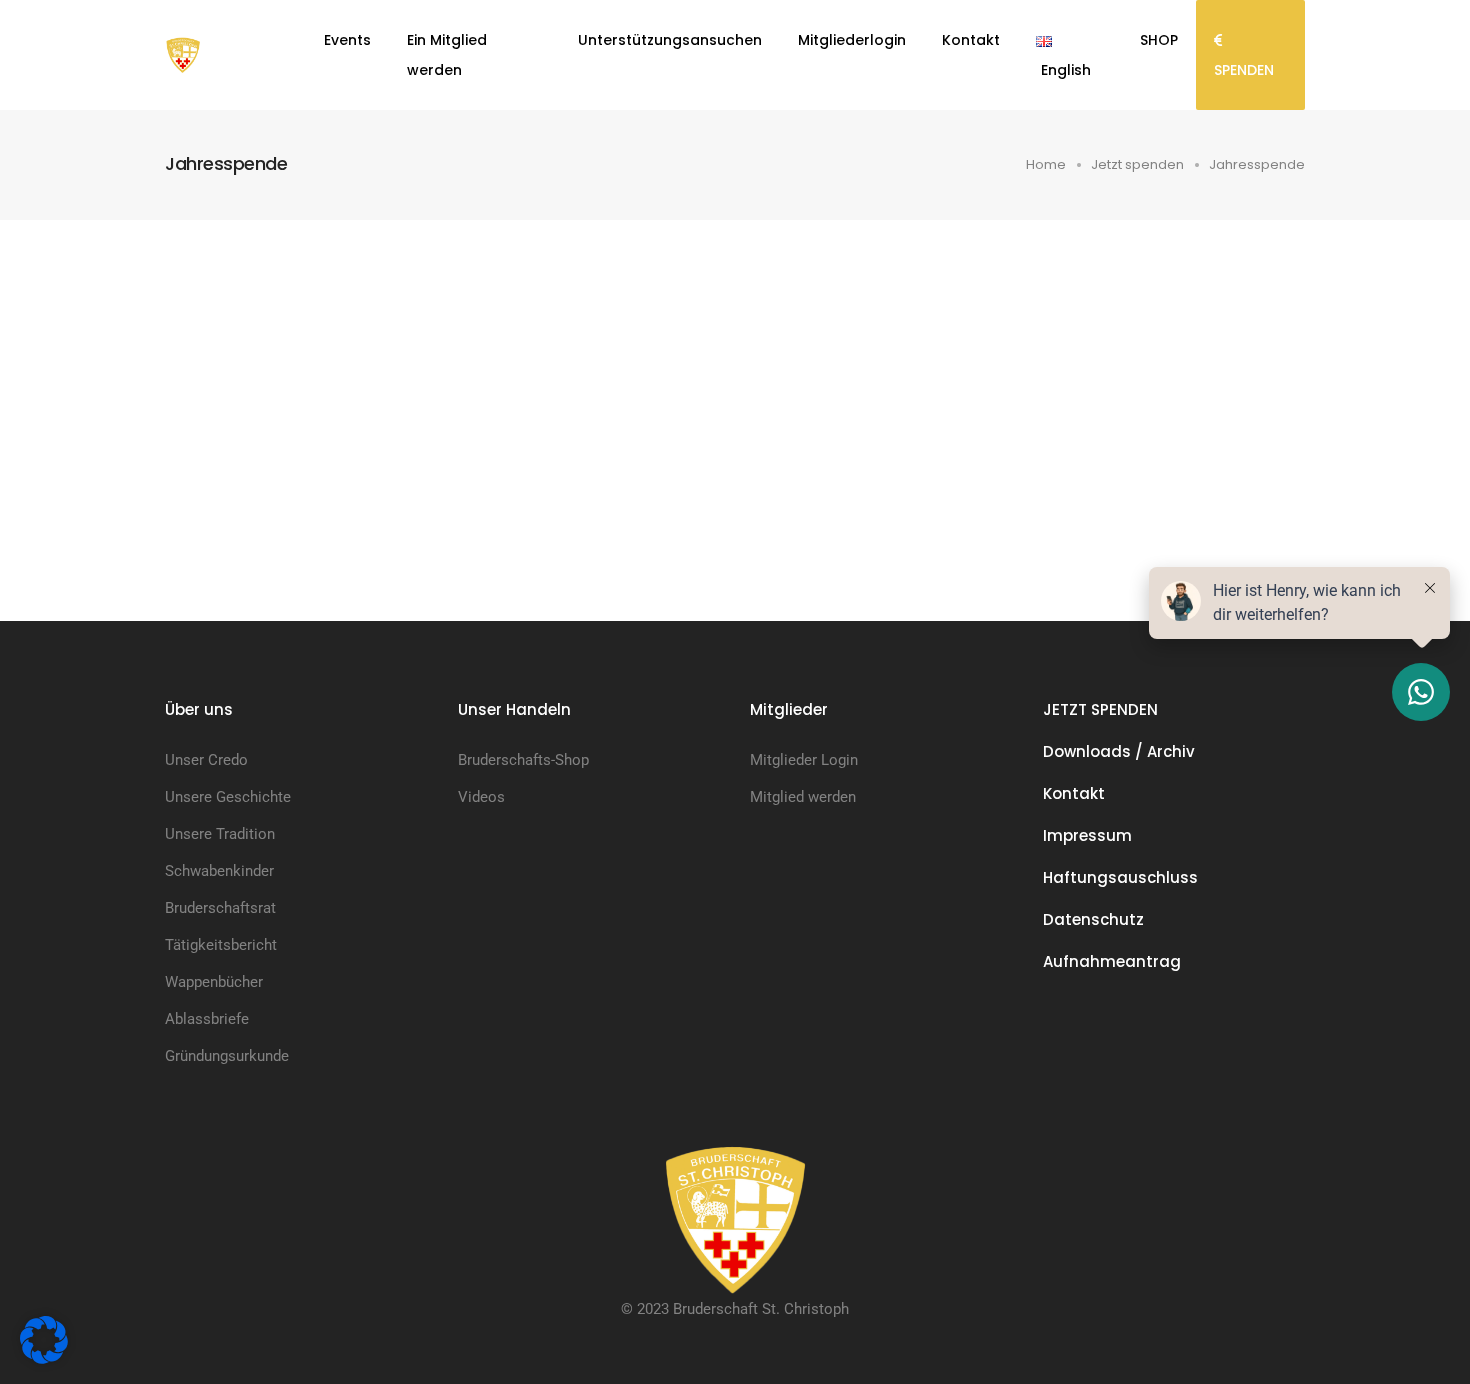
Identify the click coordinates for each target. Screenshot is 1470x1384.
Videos (481, 797)
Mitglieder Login (804, 760)
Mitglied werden (803, 797)
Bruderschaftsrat (220, 908)
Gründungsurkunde (227, 1056)
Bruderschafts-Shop (523, 760)
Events (347, 40)
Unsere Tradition (220, 834)
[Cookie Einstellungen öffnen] (44, 1339)
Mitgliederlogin (852, 40)
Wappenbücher (214, 982)
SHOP (1159, 40)
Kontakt (971, 40)
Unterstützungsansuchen (670, 40)
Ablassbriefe (207, 1019)
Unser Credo (206, 760)
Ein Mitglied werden (447, 55)
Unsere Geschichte (228, 797)
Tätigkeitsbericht (221, 945)
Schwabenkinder (219, 871)
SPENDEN (1244, 70)
